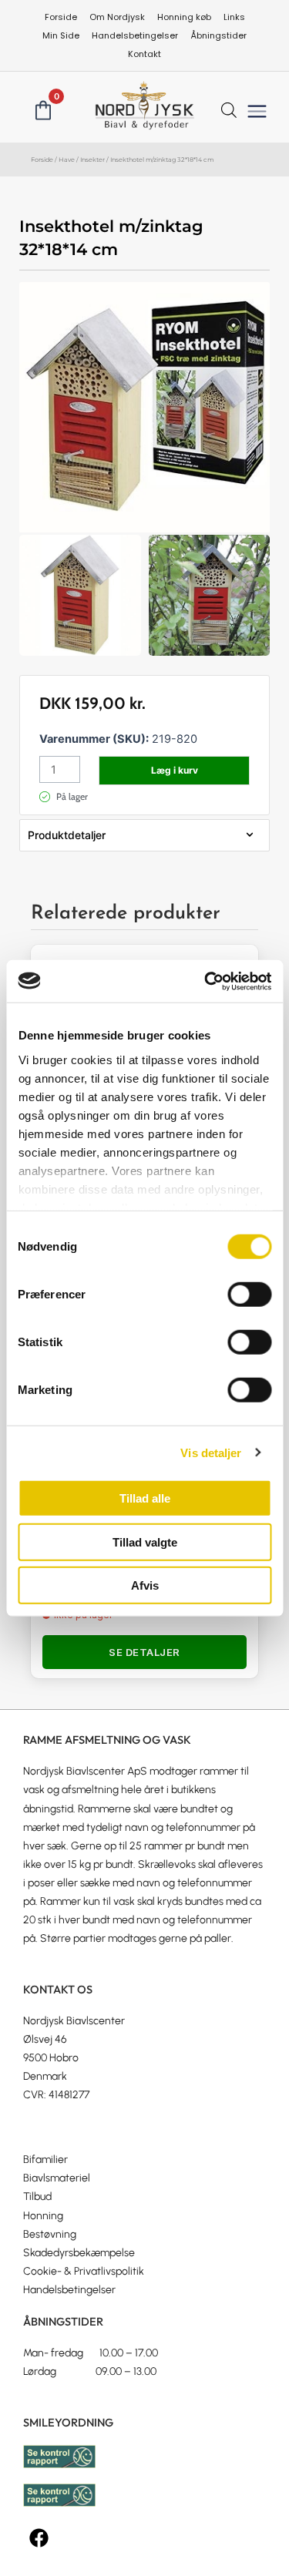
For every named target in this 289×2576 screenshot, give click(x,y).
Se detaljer (144, 1652)
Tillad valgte (145, 1542)
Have (67, 160)
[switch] (249, 1295)
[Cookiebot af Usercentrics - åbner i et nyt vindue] (206, 981)
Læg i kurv (175, 770)
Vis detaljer (211, 1452)
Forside (42, 160)
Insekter (92, 160)
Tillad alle (145, 1498)
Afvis (145, 1585)
